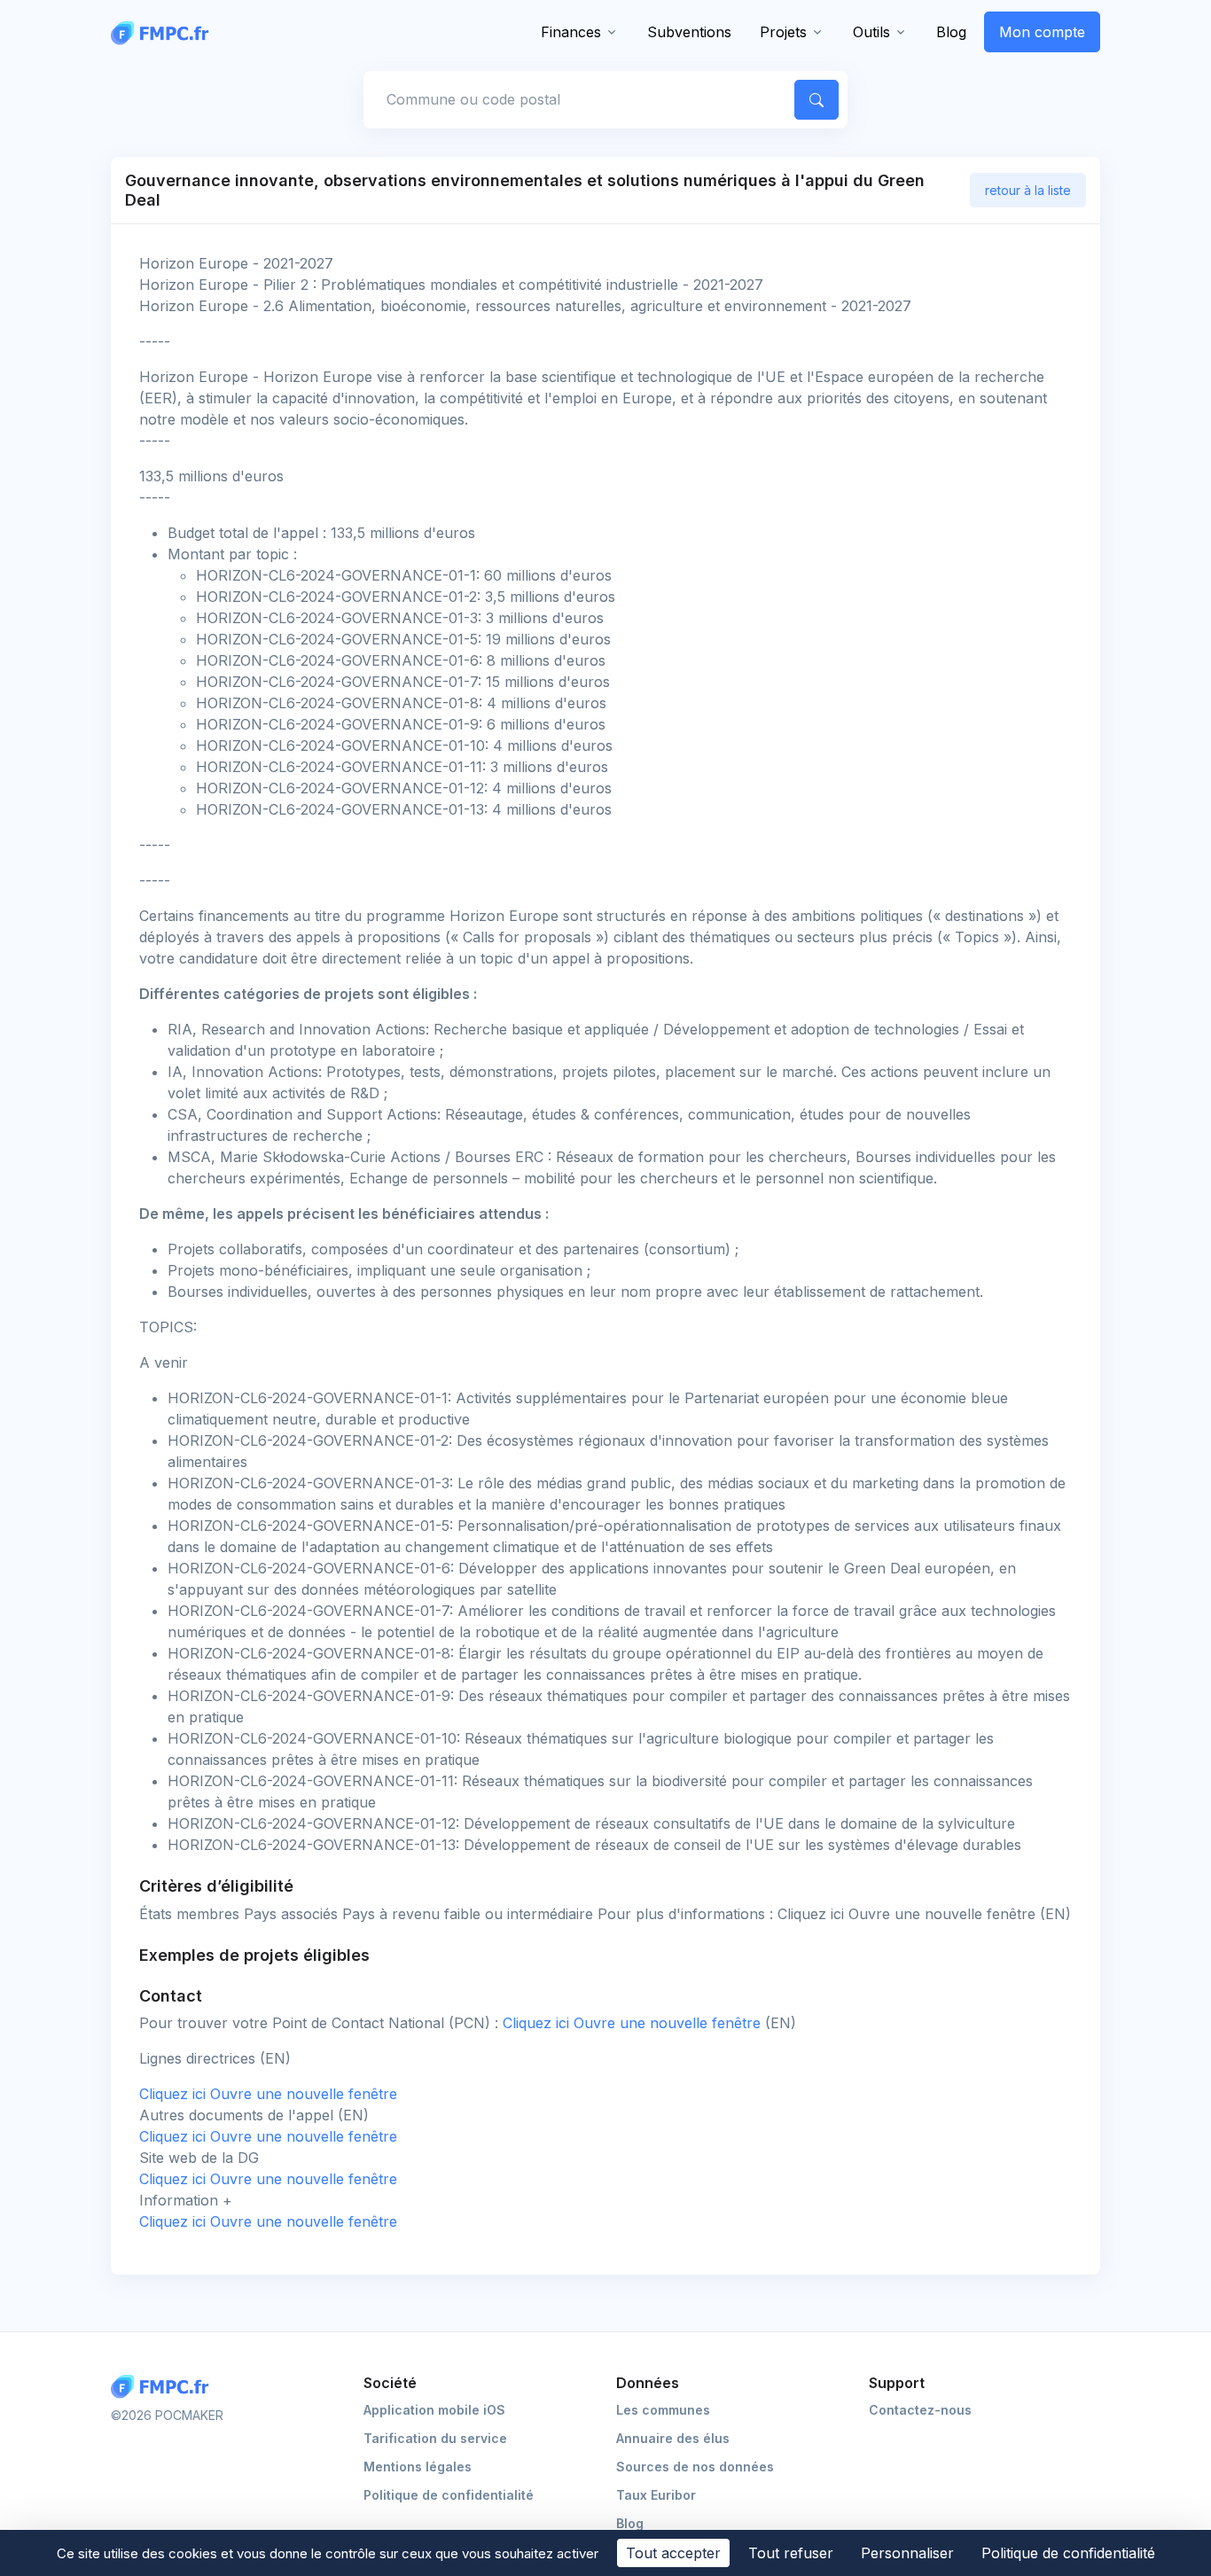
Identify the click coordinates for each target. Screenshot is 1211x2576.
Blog (951, 32)
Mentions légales (418, 2467)
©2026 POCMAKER (167, 2415)
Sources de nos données (695, 2467)
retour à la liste (1028, 190)
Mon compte (1042, 32)
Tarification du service (435, 2438)
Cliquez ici (634, 2023)
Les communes (663, 2410)
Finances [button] (571, 32)
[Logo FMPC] (164, 2387)
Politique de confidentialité (449, 2495)
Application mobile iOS (434, 2410)
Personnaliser (907, 2553)
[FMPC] (164, 32)
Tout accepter (673, 2553)
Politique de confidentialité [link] (1068, 2553)
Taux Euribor (656, 2495)
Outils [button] (871, 32)
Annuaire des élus (673, 2438)
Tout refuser (791, 2553)
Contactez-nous (920, 2410)
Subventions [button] (689, 32)
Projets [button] (783, 32)
